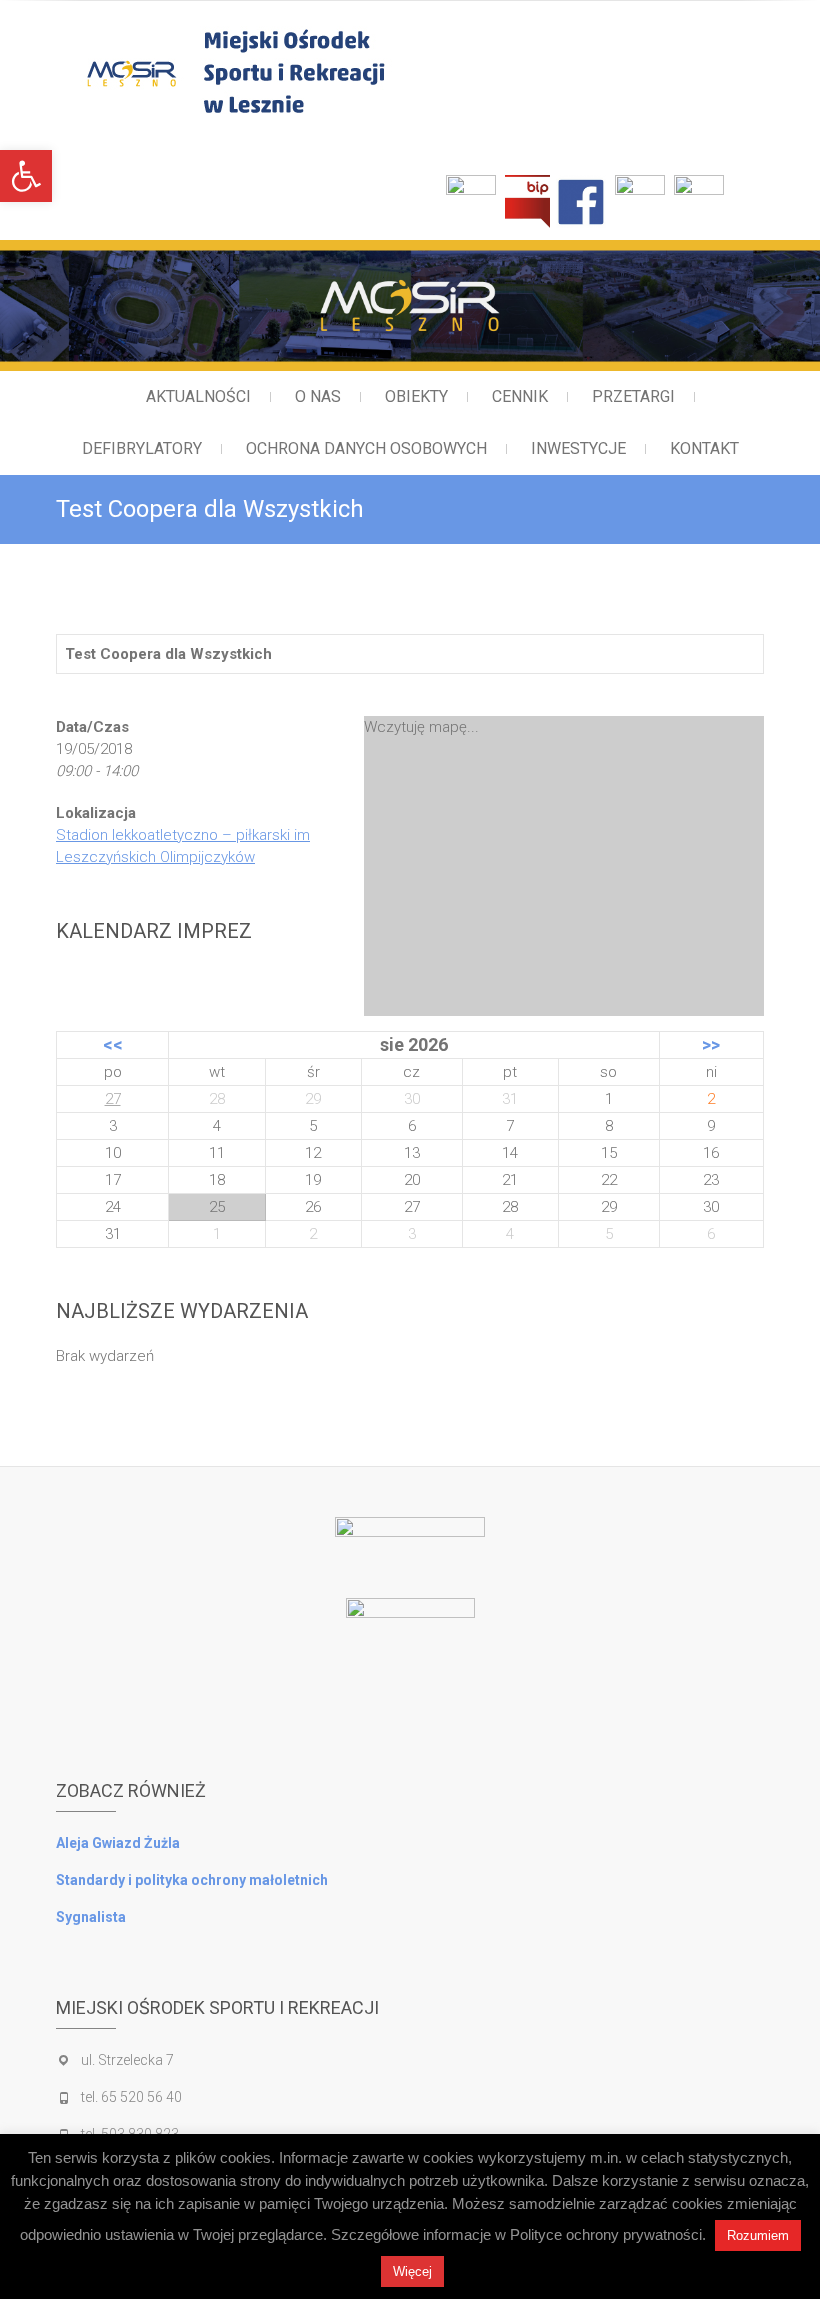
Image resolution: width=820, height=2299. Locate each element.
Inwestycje (578, 448)
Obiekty (416, 396)
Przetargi (633, 396)
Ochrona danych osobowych (366, 448)
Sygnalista (91, 1917)
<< (113, 1044)
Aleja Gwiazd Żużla (118, 1843)
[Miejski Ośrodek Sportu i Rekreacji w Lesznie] (318, 71)
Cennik (520, 396)
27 (113, 1099)
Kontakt (704, 448)
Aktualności (198, 396)
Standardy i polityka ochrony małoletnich (192, 1880)
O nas (318, 396)
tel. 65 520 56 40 (131, 2097)
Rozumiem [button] (758, 2235)
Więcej (412, 2271)
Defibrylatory (142, 448)
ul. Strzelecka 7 (127, 2060)
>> (711, 1044)
